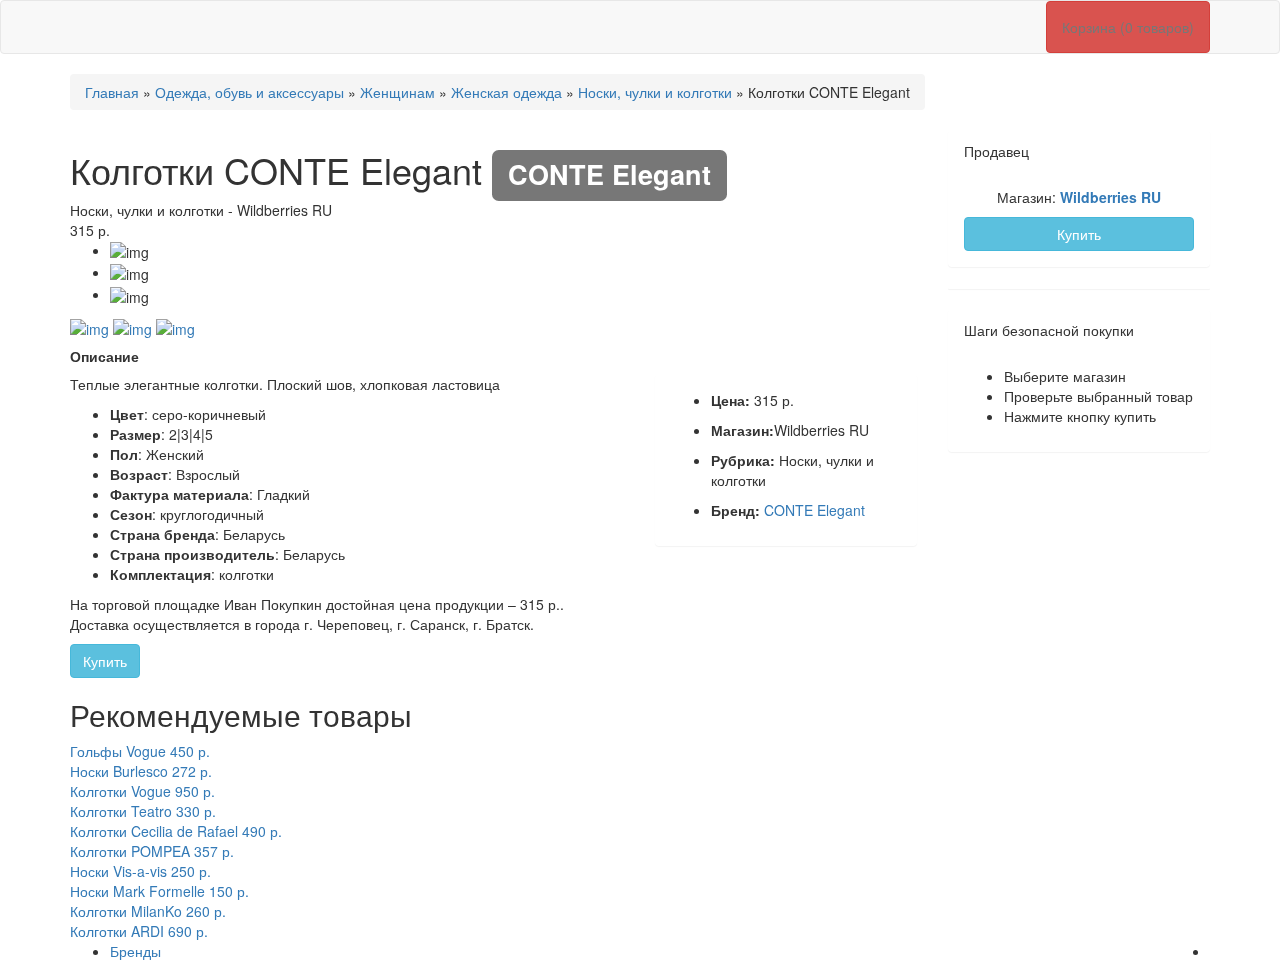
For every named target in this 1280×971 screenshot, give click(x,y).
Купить (105, 661)
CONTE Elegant (814, 510)
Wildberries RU (1110, 197)
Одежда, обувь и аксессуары (249, 92)
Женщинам (397, 92)
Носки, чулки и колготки (655, 92)
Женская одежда (506, 92)
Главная (112, 92)
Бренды (135, 951)
